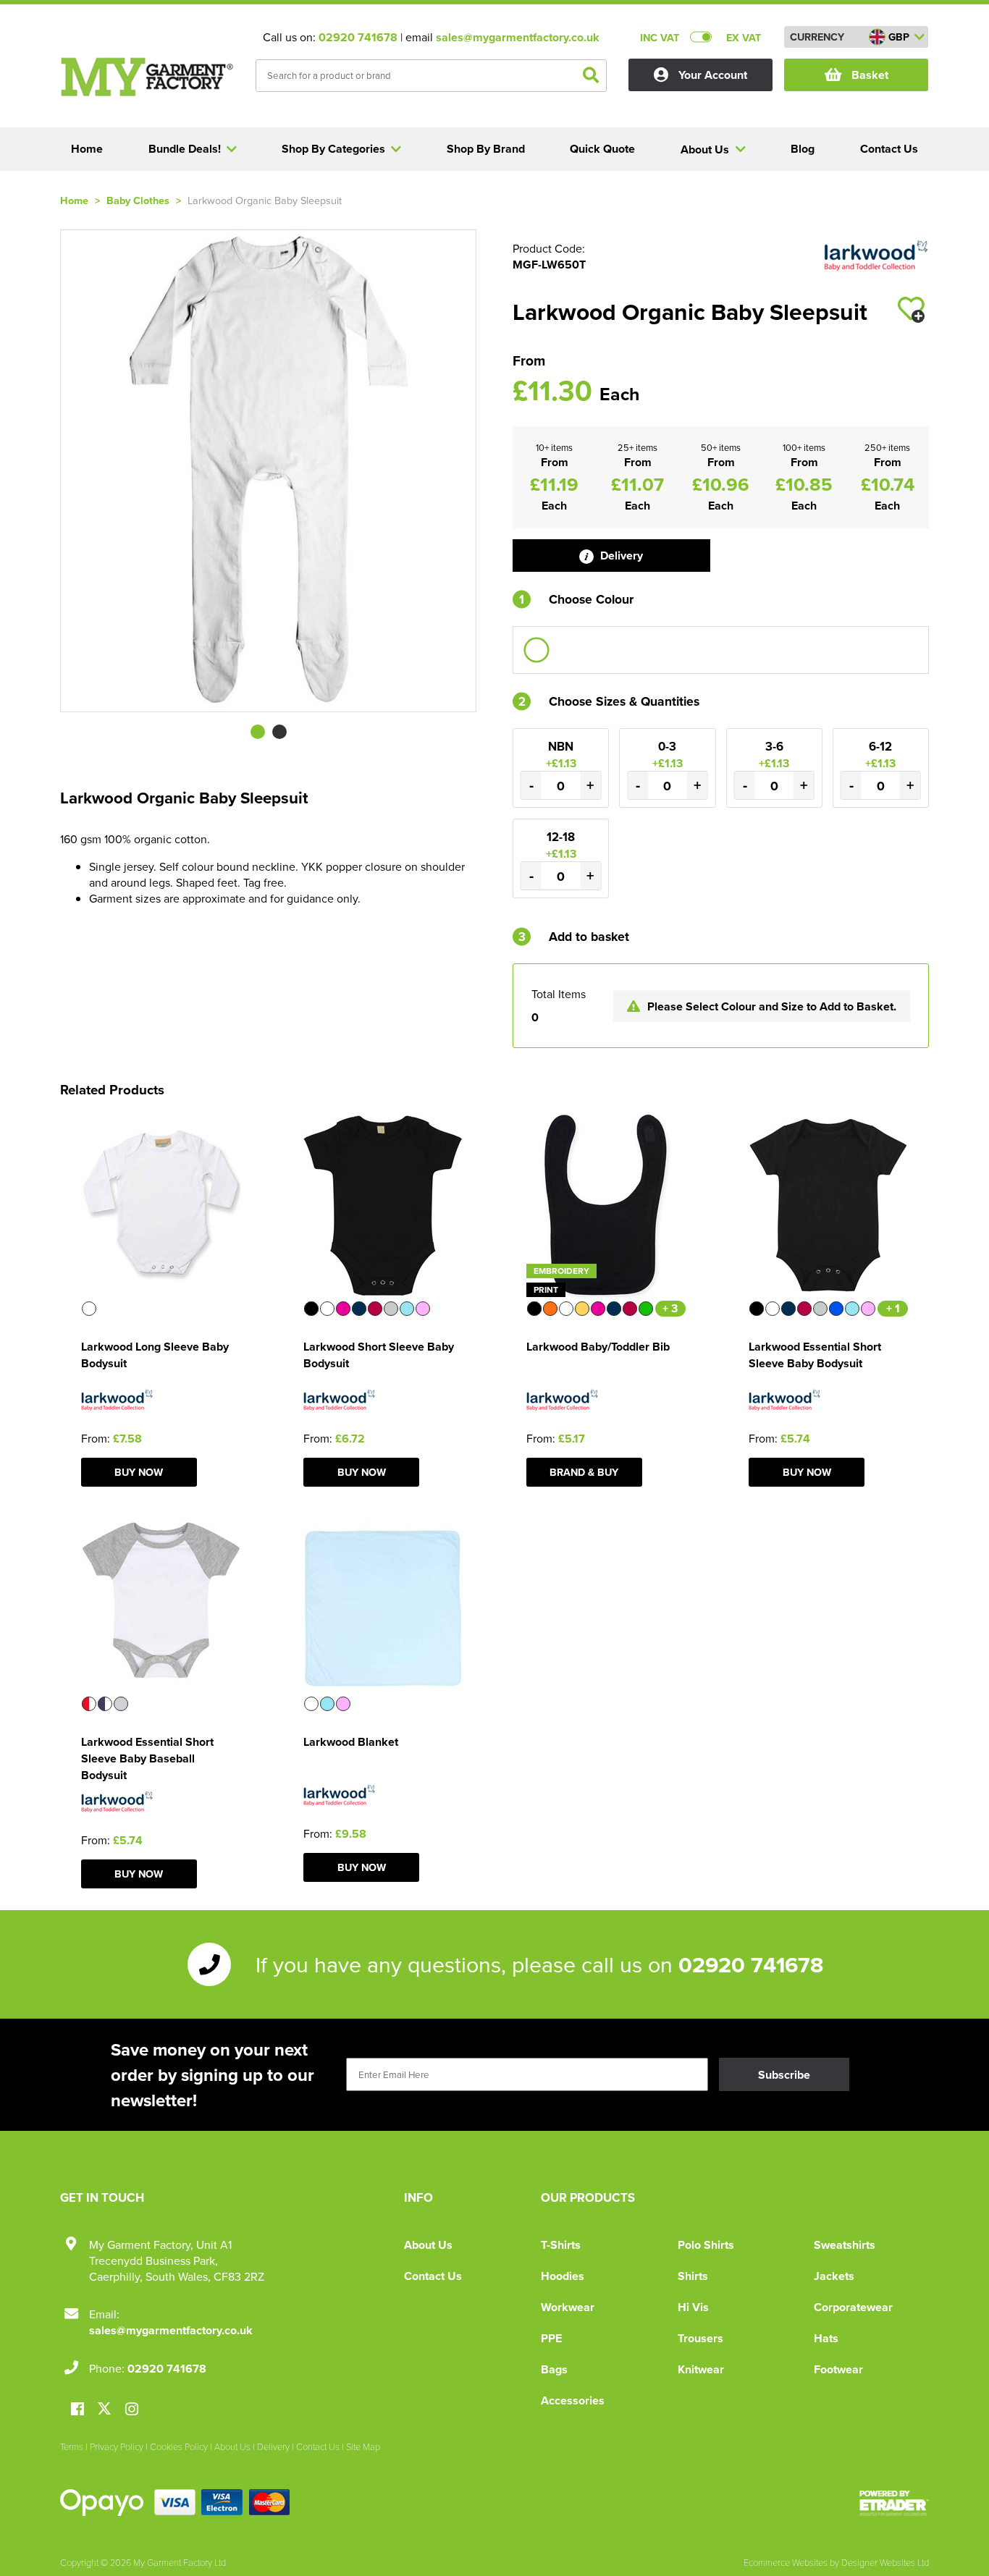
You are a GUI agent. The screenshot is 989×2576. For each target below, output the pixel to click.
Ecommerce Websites (786, 2562)
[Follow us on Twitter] (106, 2409)
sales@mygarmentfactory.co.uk (518, 37)
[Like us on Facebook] (77, 2410)
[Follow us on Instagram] (132, 2410)
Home (74, 200)
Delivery (620, 556)
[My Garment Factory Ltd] (147, 77)
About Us (428, 2245)
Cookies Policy (179, 2446)
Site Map (363, 2446)
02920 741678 (358, 37)
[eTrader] (894, 2503)
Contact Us (433, 2276)
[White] (536, 650)
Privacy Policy (117, 2446)
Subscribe (784, 2075)
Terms (72, 2446)
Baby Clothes (138, 200)
